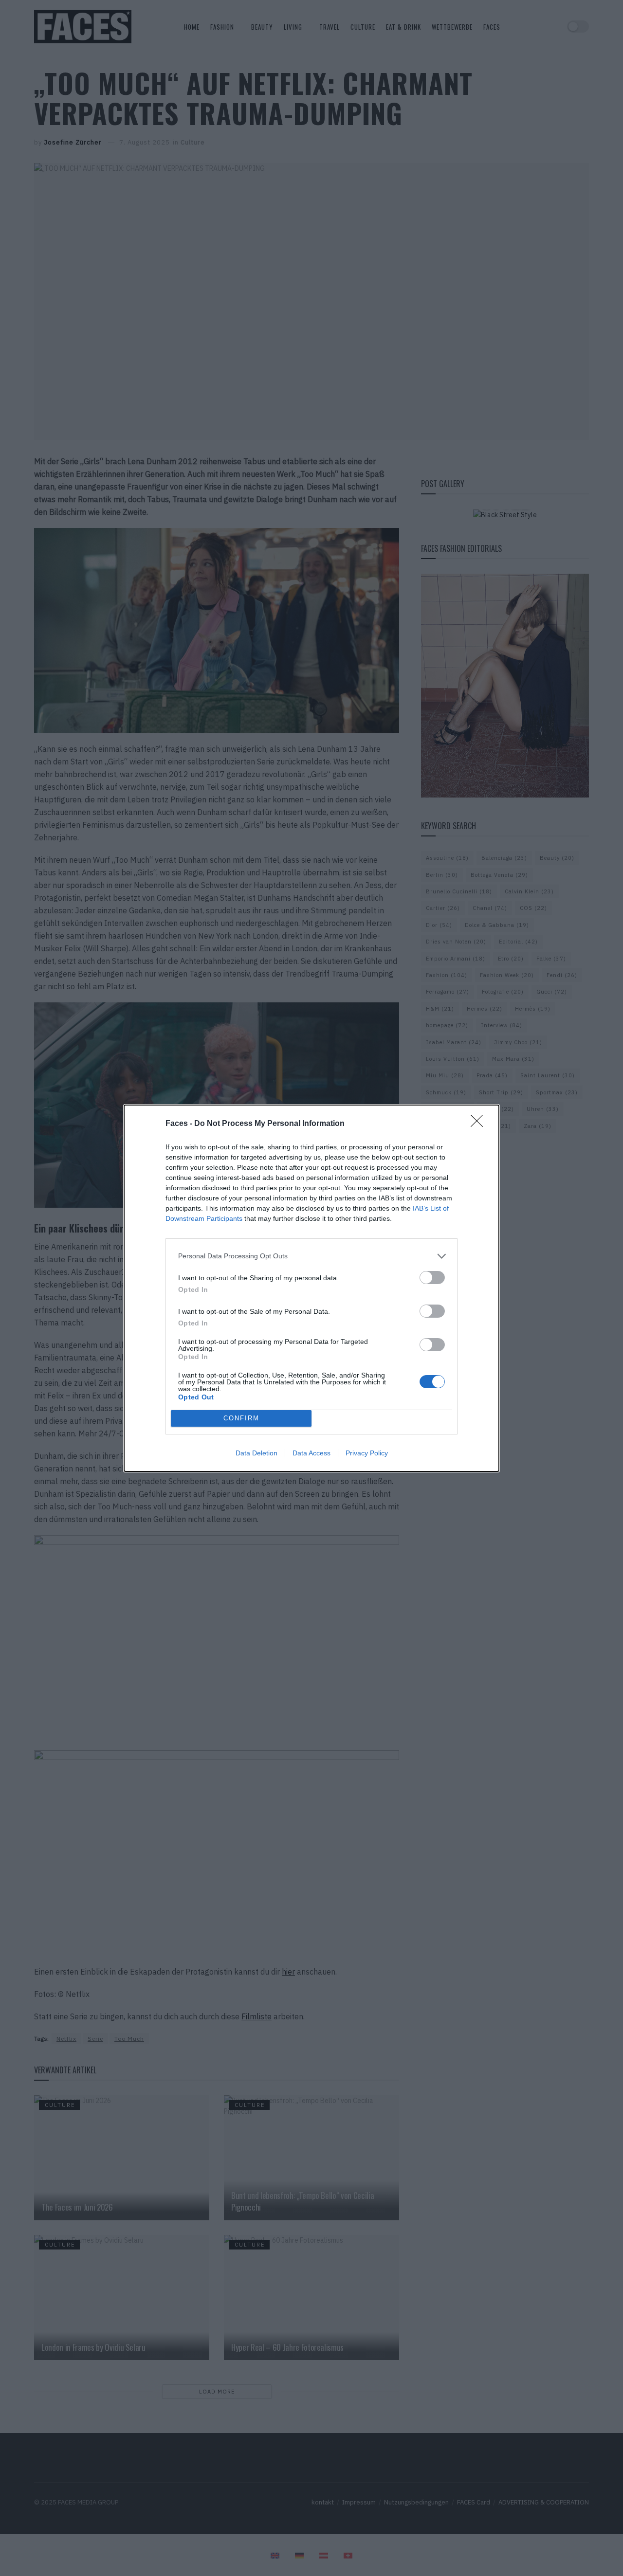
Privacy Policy (367, 1453)
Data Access (311, 1453)
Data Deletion (257, 1453)
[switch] (432, 1278)
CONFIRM (241, 1418)
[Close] (480, 1124)
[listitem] (311, 1256)
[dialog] (311, 1288)
